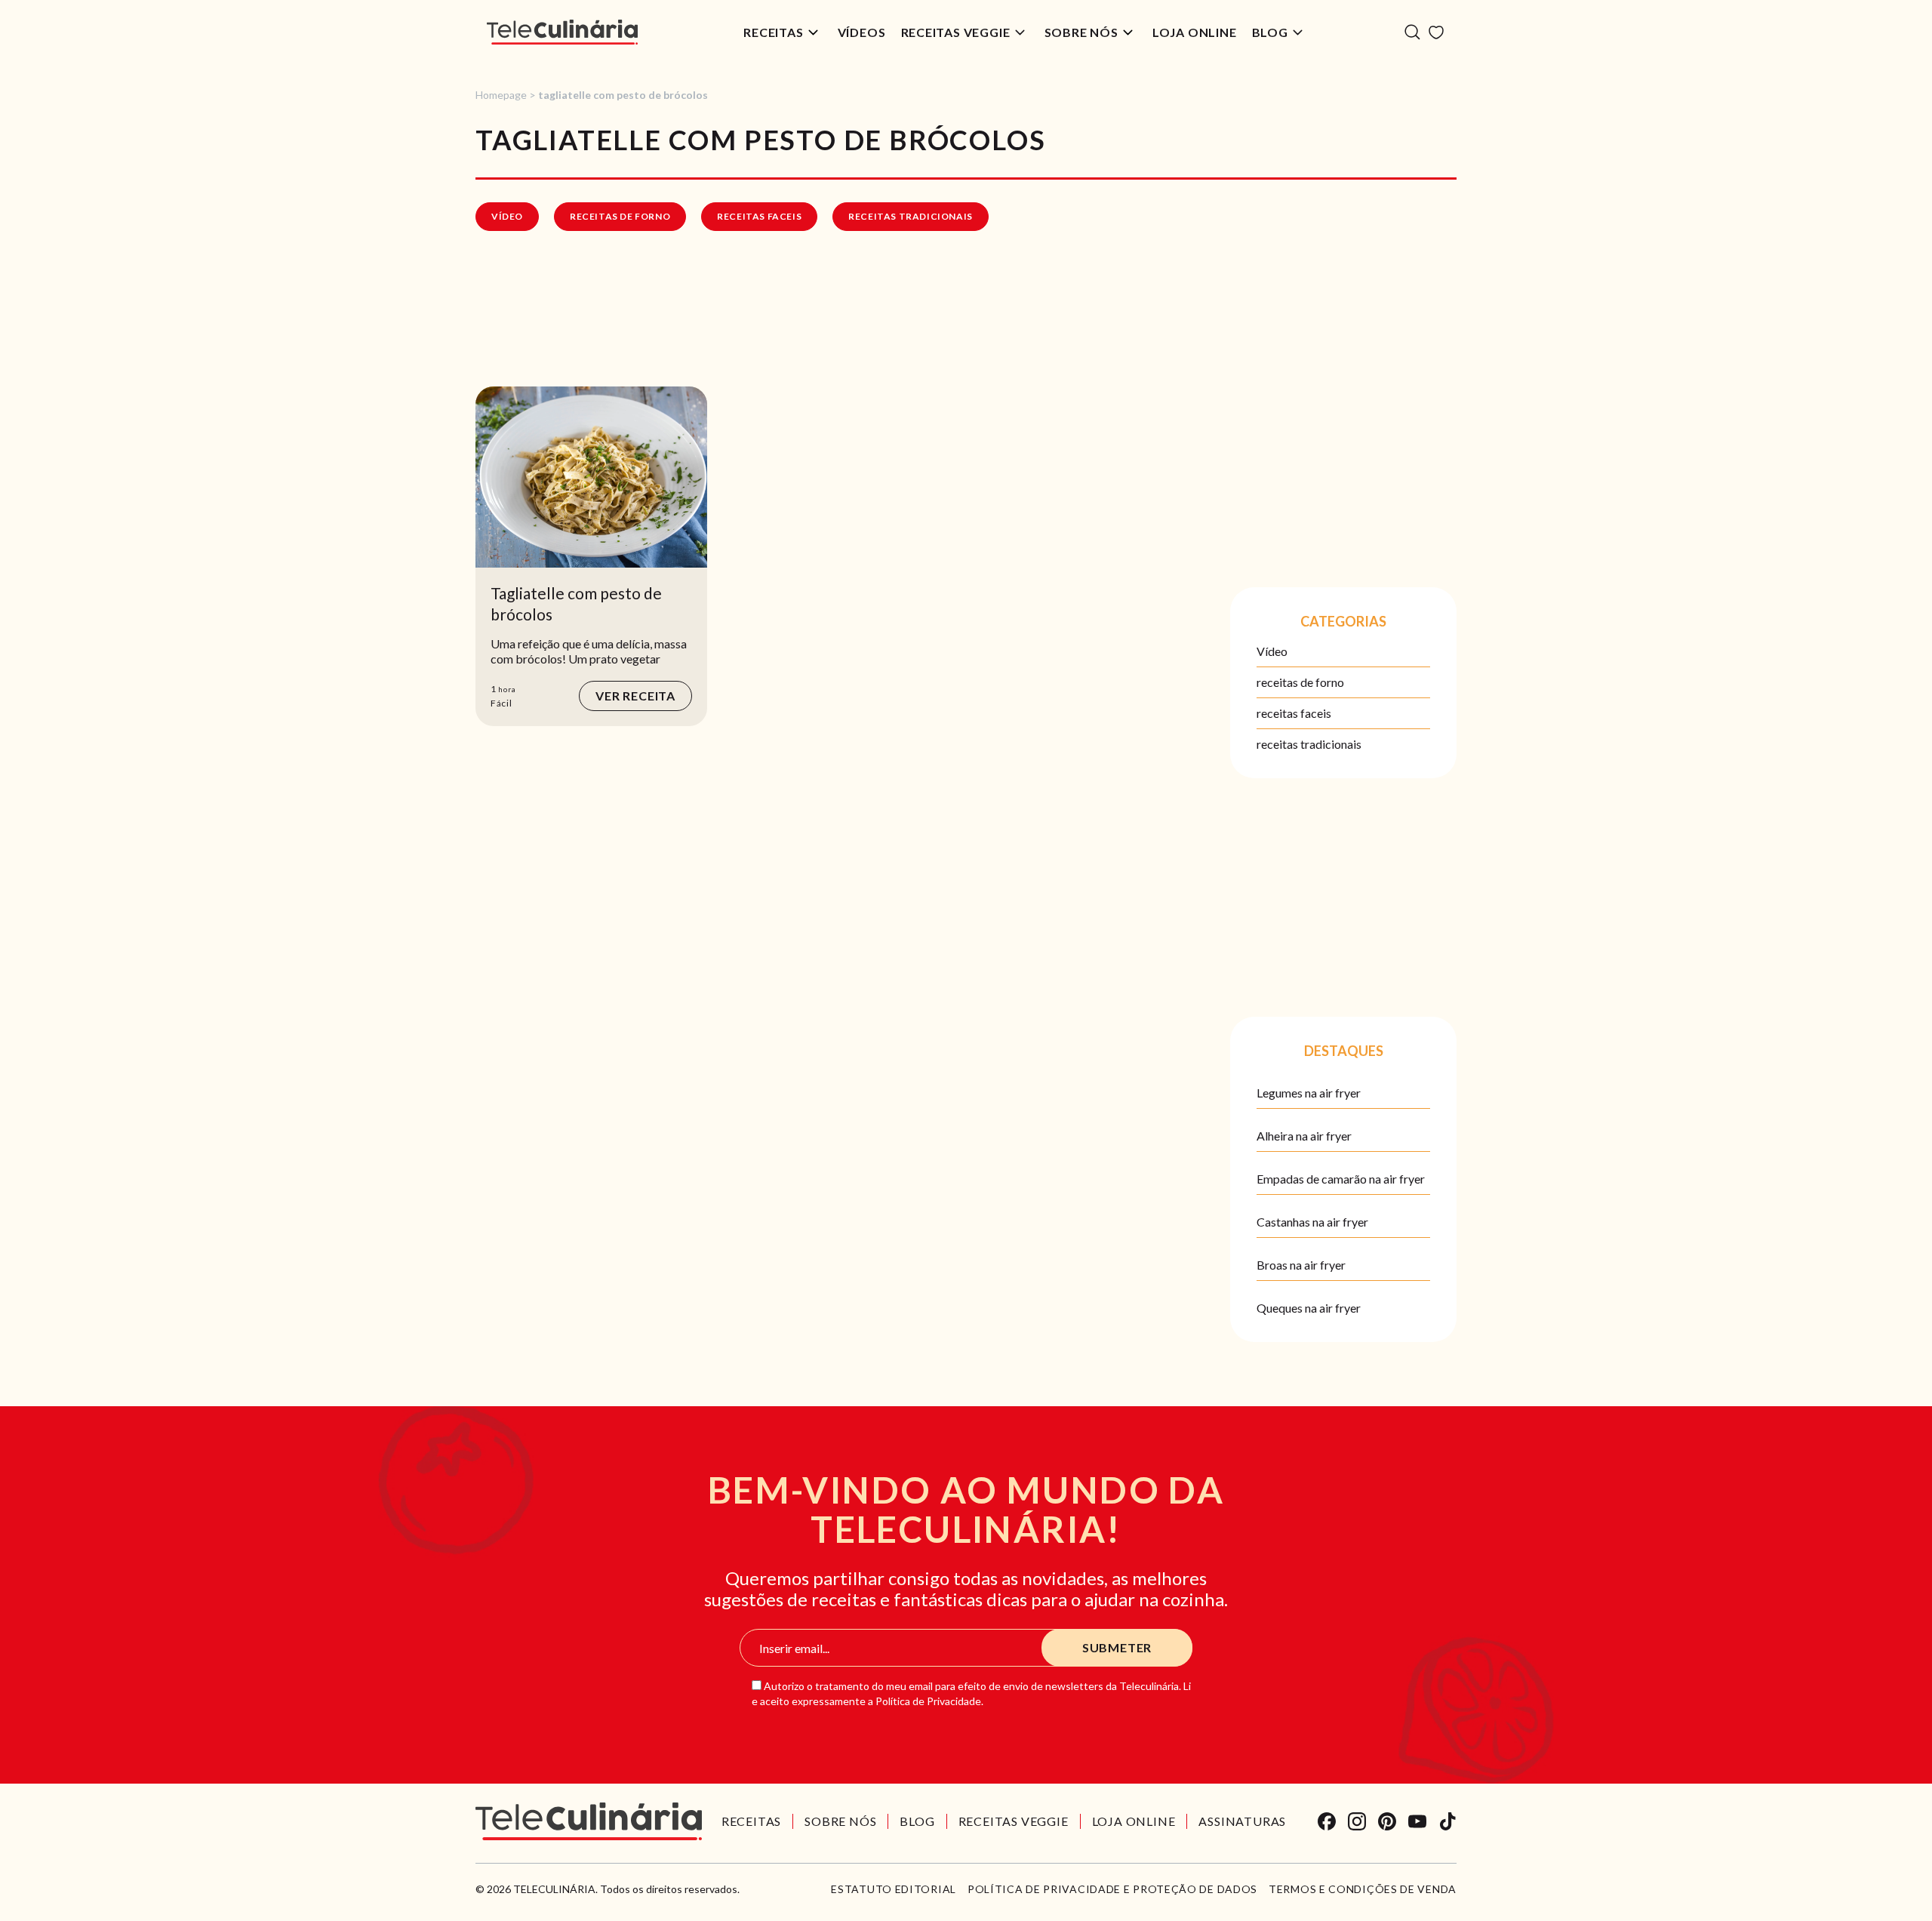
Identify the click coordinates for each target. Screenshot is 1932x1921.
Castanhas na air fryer (1312, 1222)
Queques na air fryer (1309, 1308)
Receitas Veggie (956, 32)
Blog (1270, 32)
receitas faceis (759, 216)
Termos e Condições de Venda (1363, 1889)
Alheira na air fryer (1304, 1136)
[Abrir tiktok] (1447, 1821)
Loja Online (1195, 32)
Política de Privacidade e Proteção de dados (1112, 1889)
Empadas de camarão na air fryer (1341, 1179)
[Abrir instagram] (1357, 1821)
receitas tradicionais (911, 216)
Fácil (501, 703)
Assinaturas (1242, 1821)
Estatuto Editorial (894, 1889)
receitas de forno (620, 216)
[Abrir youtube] (1417, 1821)
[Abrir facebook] (1327, 1821)
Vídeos (862, 32)
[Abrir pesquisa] (1412, 32)
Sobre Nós (1081, 32)
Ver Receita (635, 696)
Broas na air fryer (1301, 1265)
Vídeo (507, 216)
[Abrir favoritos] (1436, 32)
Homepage (501, 95)
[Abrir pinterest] (1387, 1821)
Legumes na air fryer (1309, 1093)
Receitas (773, 32)
